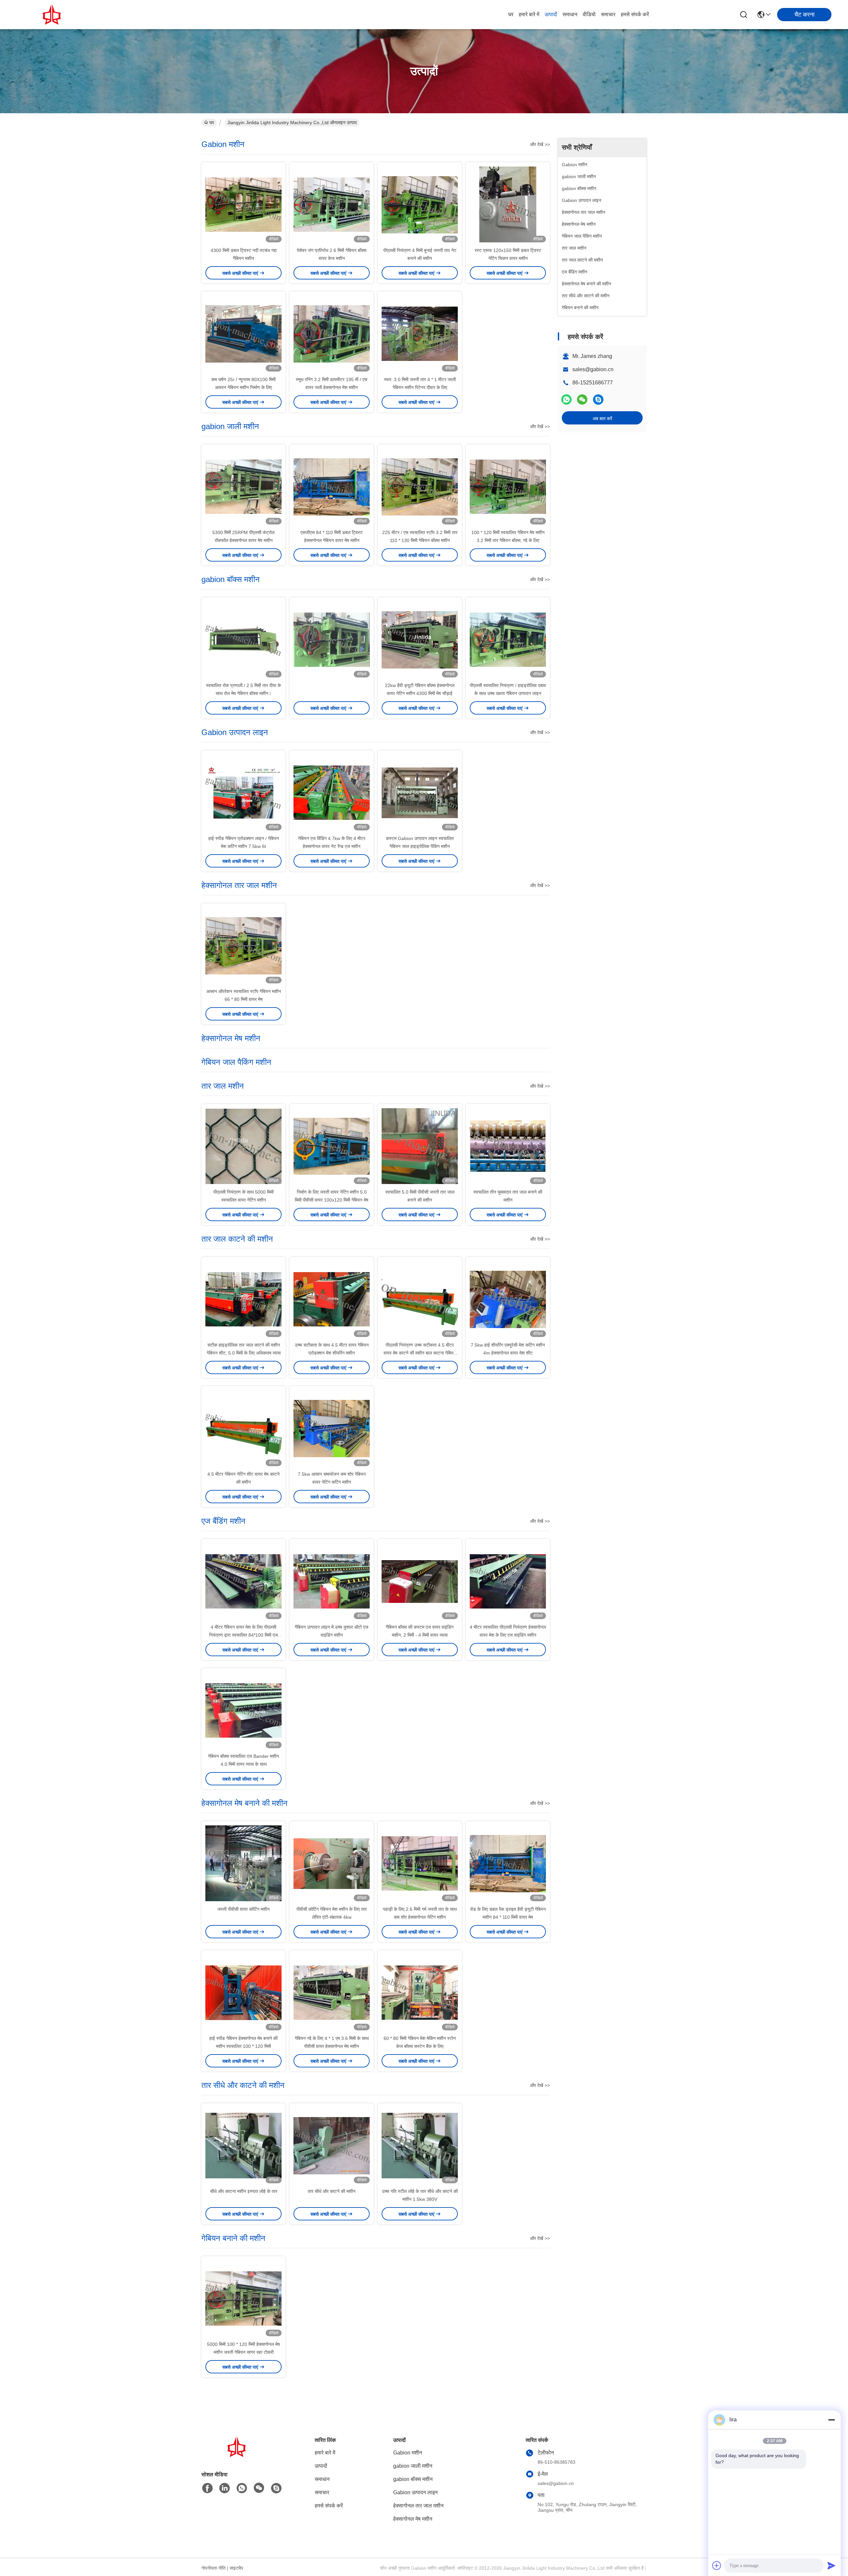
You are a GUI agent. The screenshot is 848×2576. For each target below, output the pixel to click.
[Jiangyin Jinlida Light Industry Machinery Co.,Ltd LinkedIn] (225, 2488)
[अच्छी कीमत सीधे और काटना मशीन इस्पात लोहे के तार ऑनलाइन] (243, 2145)
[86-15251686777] (598, 399)
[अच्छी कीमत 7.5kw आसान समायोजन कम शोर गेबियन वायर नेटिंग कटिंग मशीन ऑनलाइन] (332, 1428)
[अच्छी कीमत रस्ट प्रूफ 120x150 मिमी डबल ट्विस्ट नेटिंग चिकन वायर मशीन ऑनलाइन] (508, 204)
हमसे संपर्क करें (635, 14)
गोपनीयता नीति (213, 2568)
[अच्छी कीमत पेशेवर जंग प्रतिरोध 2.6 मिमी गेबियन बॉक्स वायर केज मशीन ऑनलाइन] (332, 204)
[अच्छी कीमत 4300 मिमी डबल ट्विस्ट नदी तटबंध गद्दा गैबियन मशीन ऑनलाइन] (243, 204)
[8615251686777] (242, 2488)
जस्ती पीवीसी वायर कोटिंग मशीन (243, 1909)
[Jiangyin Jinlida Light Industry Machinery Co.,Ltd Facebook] (207, 2488)
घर (511, 14)
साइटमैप (236, 2568)
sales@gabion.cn (593, 369)
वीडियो (589, 14)
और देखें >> (540, 144)
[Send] (831, 2565)
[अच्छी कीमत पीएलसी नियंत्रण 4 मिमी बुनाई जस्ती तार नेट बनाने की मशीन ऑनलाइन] (420, 204)
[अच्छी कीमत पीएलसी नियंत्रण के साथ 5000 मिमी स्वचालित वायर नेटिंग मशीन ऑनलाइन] (243, 1146)
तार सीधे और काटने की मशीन (332, 2191)
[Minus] (831, 2420)
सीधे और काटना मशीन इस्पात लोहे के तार (244, 2191)
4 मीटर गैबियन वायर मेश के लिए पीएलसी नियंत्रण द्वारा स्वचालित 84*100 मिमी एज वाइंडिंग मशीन (243, 1635)
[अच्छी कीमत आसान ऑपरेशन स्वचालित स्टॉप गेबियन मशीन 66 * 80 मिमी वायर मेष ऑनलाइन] (243, 945)
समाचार (608, 14)
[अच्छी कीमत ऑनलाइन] (332, 639)
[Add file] (717, 2565)
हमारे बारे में (529, 14)
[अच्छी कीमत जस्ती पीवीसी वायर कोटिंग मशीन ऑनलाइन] (243, 1863)
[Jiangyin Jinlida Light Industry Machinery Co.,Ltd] (53, 15)
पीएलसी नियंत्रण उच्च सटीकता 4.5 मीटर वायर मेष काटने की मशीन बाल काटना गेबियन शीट (420, 1353)
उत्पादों (551, 14)
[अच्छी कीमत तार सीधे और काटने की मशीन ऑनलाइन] (332, 2145)
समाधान (570, 14)
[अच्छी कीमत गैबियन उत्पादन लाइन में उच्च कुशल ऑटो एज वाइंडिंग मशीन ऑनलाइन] (332, 1581)
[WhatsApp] (566, 399)
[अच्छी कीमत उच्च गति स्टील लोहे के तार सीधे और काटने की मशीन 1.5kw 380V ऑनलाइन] (420, 2145)
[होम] (238, 2455)
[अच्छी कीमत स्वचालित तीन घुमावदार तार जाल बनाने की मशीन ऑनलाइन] (508, 1146)
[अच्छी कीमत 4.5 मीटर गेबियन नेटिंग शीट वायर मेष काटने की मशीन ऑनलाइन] (243, 1428)
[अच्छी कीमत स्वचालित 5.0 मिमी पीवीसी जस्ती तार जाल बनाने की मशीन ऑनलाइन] (420, 1146)
